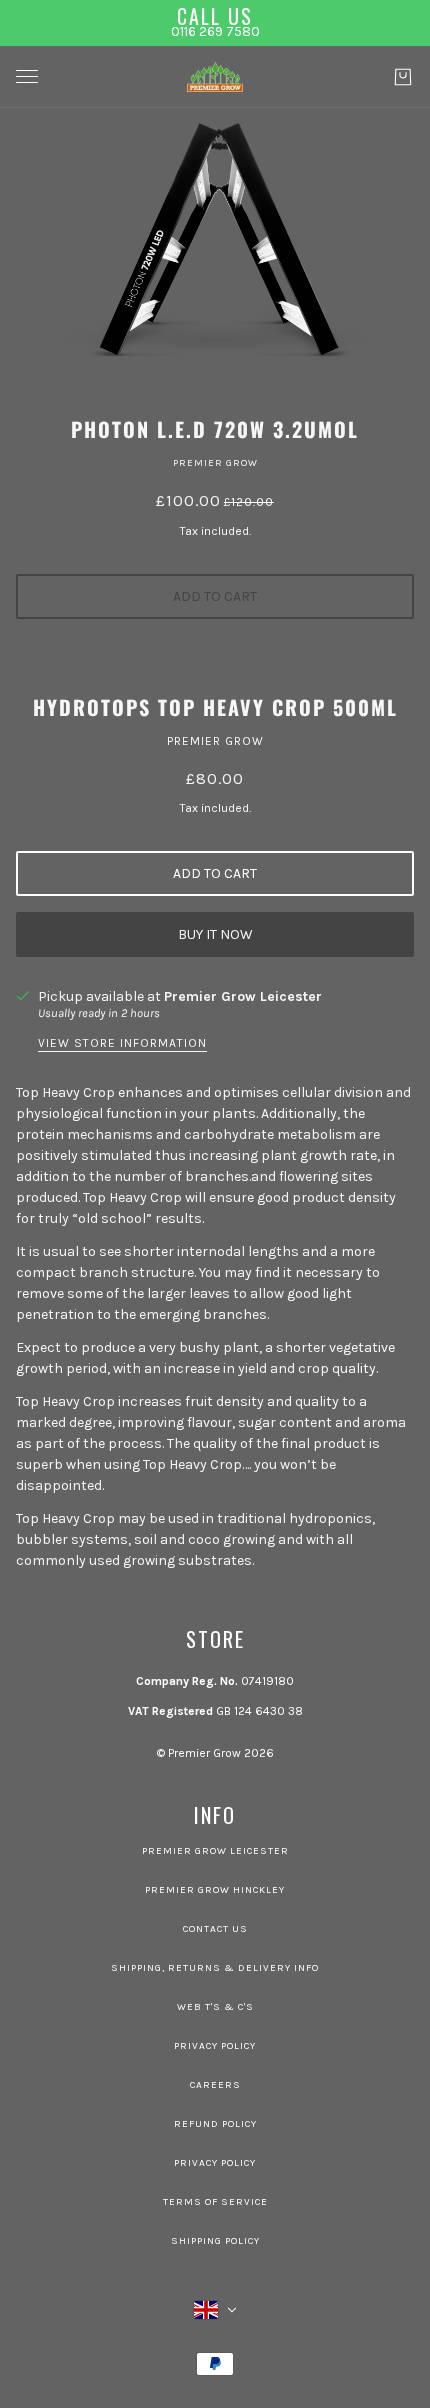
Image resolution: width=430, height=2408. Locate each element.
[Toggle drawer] (27, 76)
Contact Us (215, 1929)
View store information (122, 1043)
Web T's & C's (215, 2007)
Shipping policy (215, 2241)
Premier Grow (215, 463)
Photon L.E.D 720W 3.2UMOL (215, 429)
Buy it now (215, 934)
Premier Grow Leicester (243, 996)
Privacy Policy (215, 2046)
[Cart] (403, 77)
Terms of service (215, 2202)
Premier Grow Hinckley (215, 1890)
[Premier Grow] (215, 77)
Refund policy (215, 2124)
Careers (215, 2085)
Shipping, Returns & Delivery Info (215, 1968)
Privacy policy (215, 2163)
